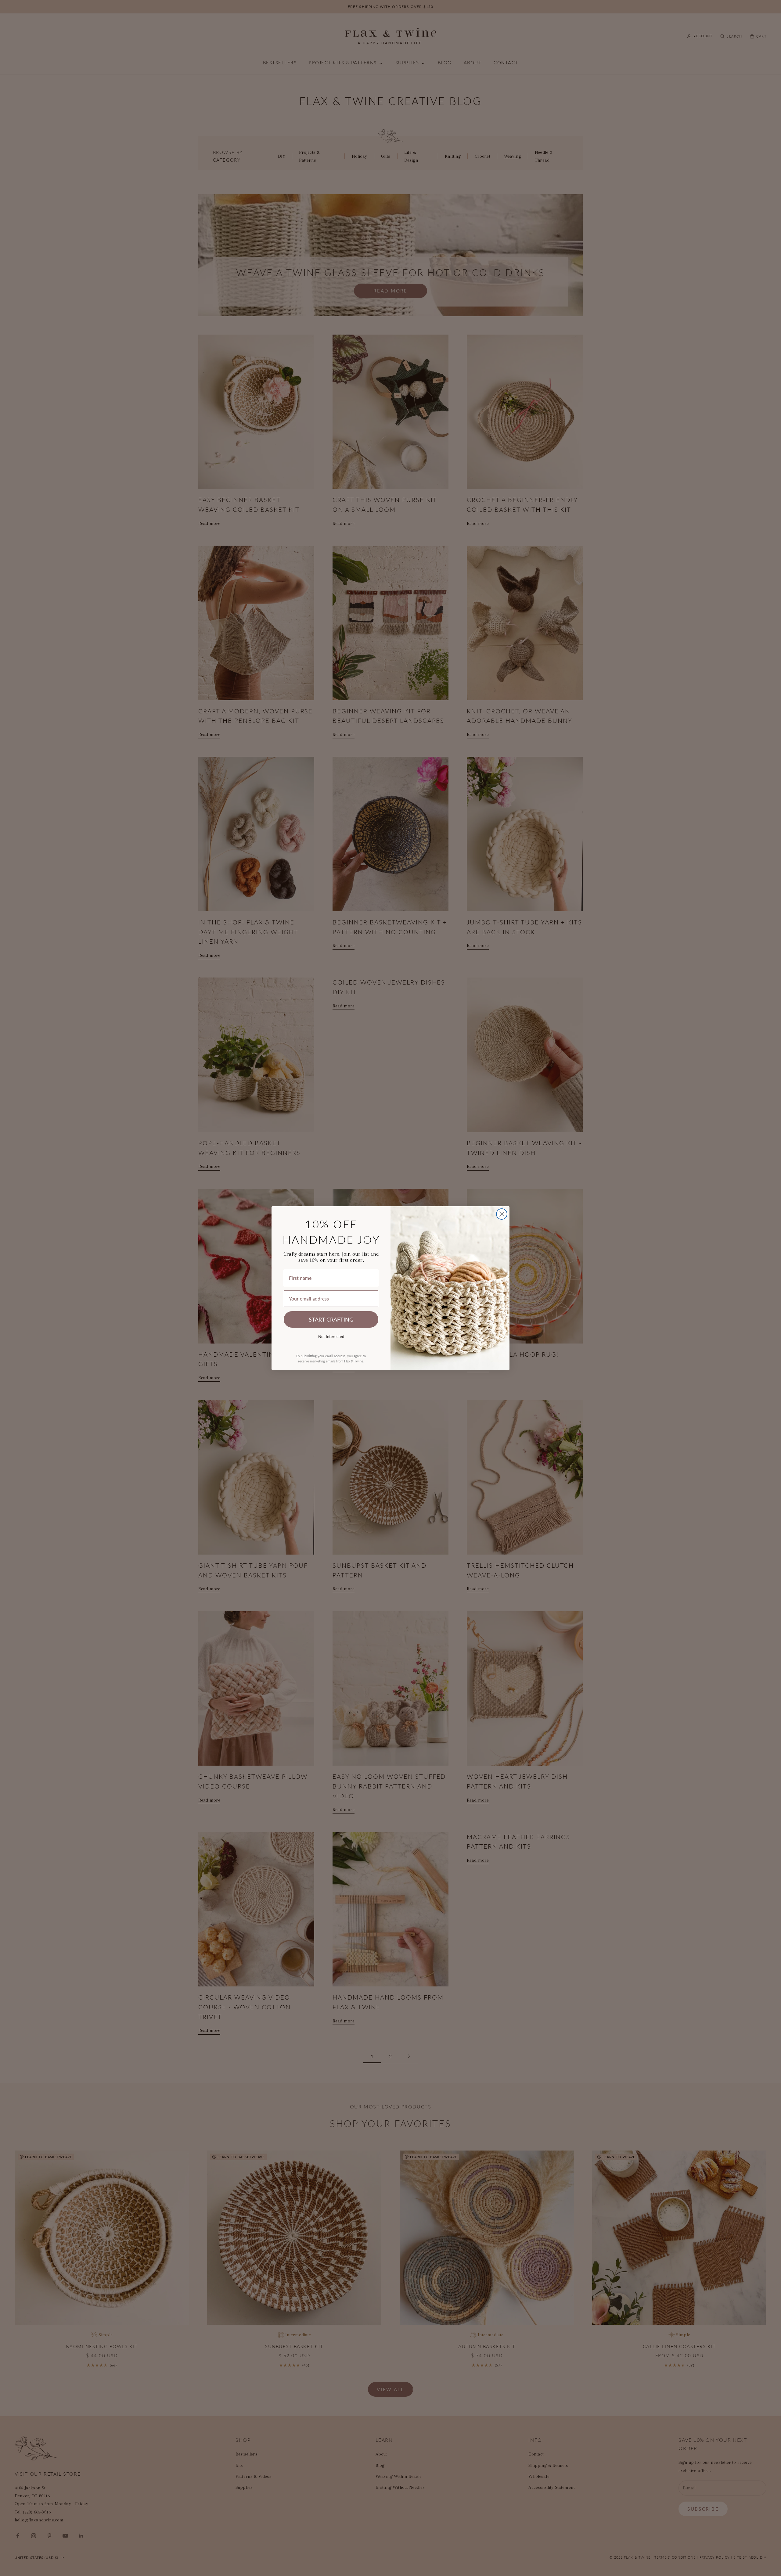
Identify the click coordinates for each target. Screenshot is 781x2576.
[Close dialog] (502, 1214)
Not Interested (331, 1336)
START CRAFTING (331, 1319)
